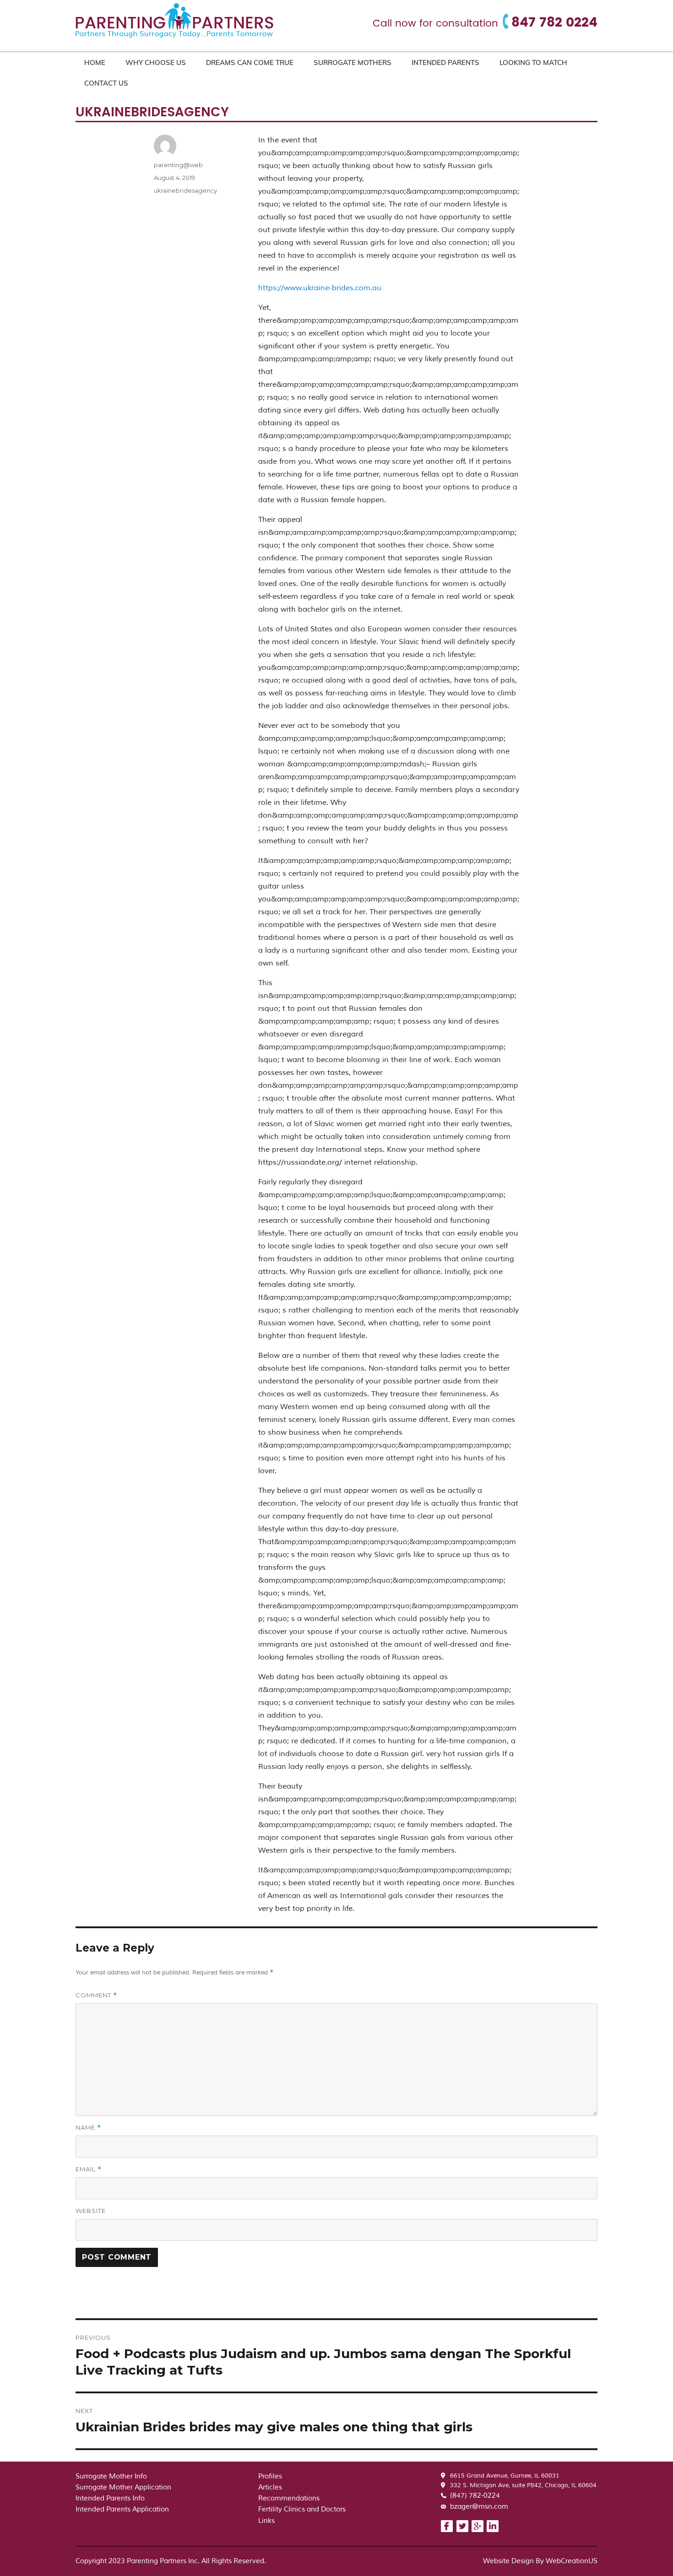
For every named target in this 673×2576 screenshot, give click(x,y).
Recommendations (289, 2498)
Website (91, 2211)
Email (89, 2169)
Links (266, 2521)
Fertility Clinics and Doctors (302, 2509)
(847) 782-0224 (475, 2496)
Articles (270, 2487)
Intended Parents (445, 62)
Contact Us (106, 83)
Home (95, 62)
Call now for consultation (435, 24)
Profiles (270, 2476)
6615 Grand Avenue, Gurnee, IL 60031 (505, 2476)
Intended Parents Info (110, 2498)
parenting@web (178, 165)
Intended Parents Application (122, 2509)
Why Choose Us (156, 62)
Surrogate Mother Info (111, 2476)
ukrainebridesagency (185, 190)
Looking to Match (533, 62)
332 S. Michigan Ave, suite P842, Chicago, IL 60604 (523, 2485)
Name (88, 2128)
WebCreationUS (572, 2561)
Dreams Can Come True (250, 62)
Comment (96, 1995)
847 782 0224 (554, 23)
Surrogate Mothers (353, 62)
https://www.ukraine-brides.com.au (320, 288)
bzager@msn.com (479, 2507)
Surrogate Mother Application (123, 2487)
